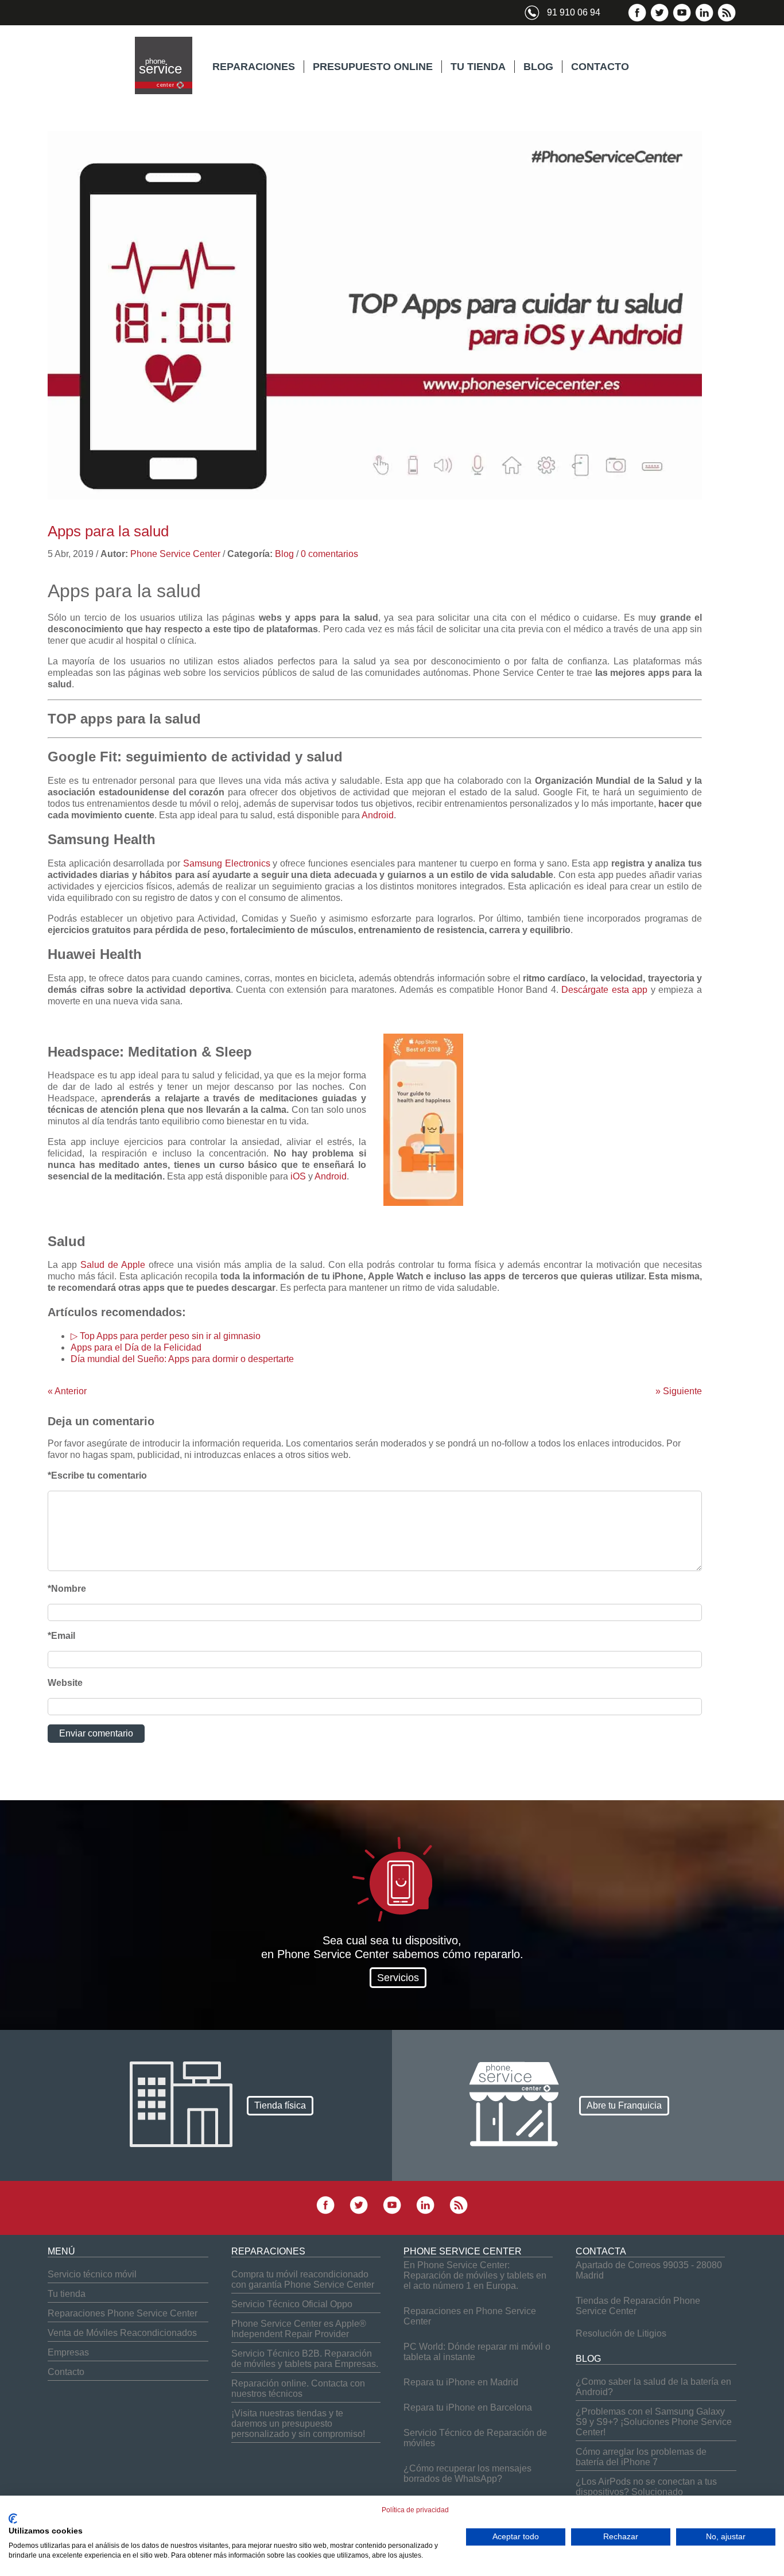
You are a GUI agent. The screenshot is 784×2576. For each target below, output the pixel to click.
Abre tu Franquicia (624, 2105)
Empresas (68, 2352)
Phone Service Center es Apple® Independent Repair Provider (299, 2329)
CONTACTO (600, 67)
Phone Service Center (175, 554)
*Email (61, 1636)
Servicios (398, 1978)
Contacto (66, 2372)
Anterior (67, 1391)
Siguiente (679, 1391)
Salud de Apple (113, 1265)
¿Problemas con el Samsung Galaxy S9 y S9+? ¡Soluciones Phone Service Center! (654, 2422)
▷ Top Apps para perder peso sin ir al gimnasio (166, 1336)
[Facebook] (637, 19)
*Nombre (67, 1589)
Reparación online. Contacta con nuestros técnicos (298, 2389)
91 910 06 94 (574, 12)
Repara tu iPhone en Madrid (461, 2382)
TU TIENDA (478, 67)
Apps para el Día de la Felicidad (136, 1347)
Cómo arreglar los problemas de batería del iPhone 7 (641, 2457)
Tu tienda (67, 2294)
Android (378, 815)
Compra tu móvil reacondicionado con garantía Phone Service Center (303, 2279)
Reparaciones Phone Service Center (123, 2313)
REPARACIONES (254, 67)
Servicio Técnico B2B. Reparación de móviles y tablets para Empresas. (305, 2359)
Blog (284, 554)
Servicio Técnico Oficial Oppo (292, 2304)
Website (65, 1683)
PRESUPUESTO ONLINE (373, 67)
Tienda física (280, 2105)
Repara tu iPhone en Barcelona (468, 2407)
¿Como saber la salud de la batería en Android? (653, 2387)
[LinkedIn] (704, 19)
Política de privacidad (415, 2510)
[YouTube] (682, 19)
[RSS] (727, 19)
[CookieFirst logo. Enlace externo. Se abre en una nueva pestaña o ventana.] (13, 2519)
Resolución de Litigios (621, 2333)
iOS (298, 1176)
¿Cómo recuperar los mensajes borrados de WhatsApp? (467, 2473)
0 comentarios (329, 554)
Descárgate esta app (604, 990)
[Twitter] (659, 19)
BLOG (538, 67)
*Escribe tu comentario (97, 1475)
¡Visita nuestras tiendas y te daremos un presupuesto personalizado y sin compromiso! (298, 2424)
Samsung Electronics (227, 863)
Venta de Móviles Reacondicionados (122, 2333)
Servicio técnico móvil (92, 2274)
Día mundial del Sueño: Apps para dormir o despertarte (182, 1359)
